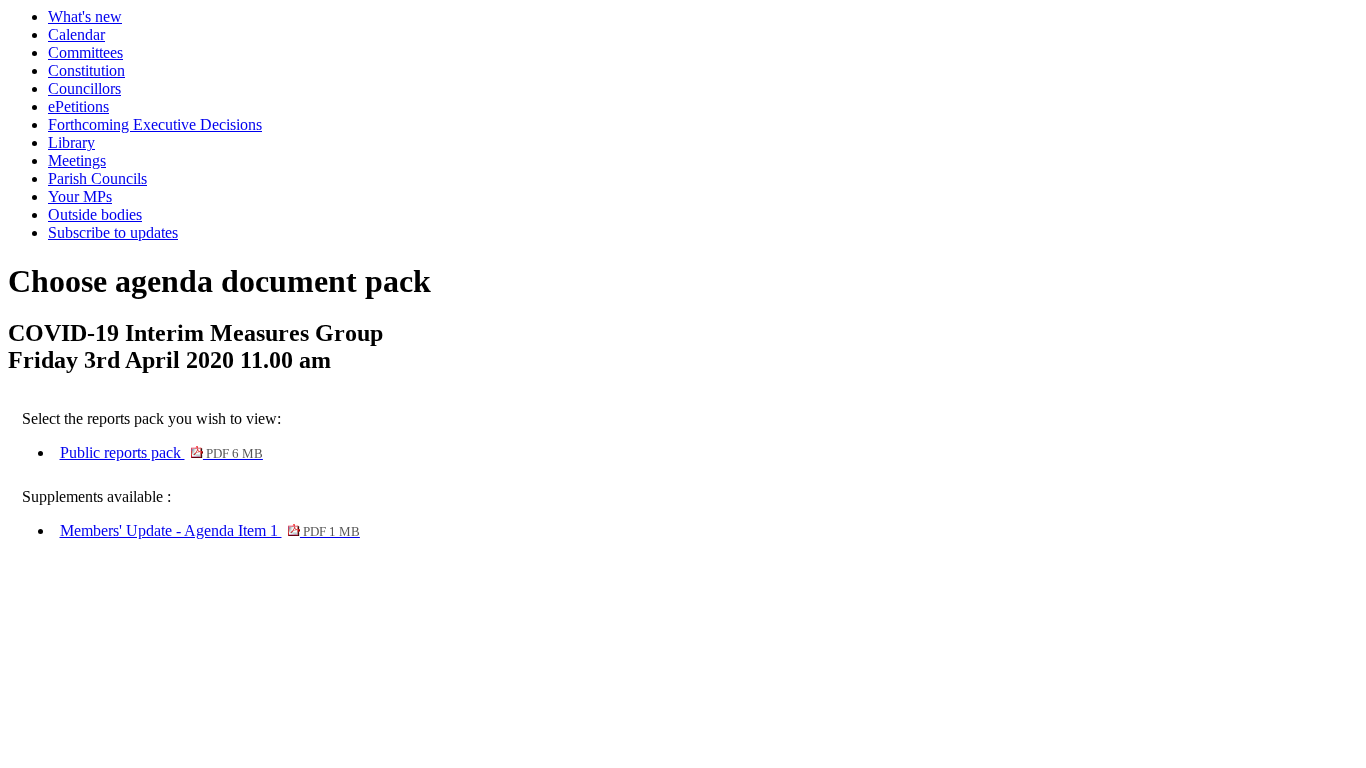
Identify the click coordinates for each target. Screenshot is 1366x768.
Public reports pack (161, 452)
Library (71, 142)
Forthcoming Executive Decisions (155, 124)
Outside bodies (95, 214)
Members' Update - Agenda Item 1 (210, 530)
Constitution (86, 70)
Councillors (84, 88)
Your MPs (80, 196)
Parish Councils (97, 178)
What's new (85, 16)
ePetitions (78, 106)
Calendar (76, 34)
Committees (85, 52)
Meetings (77, 160)
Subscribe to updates (113, 232)
